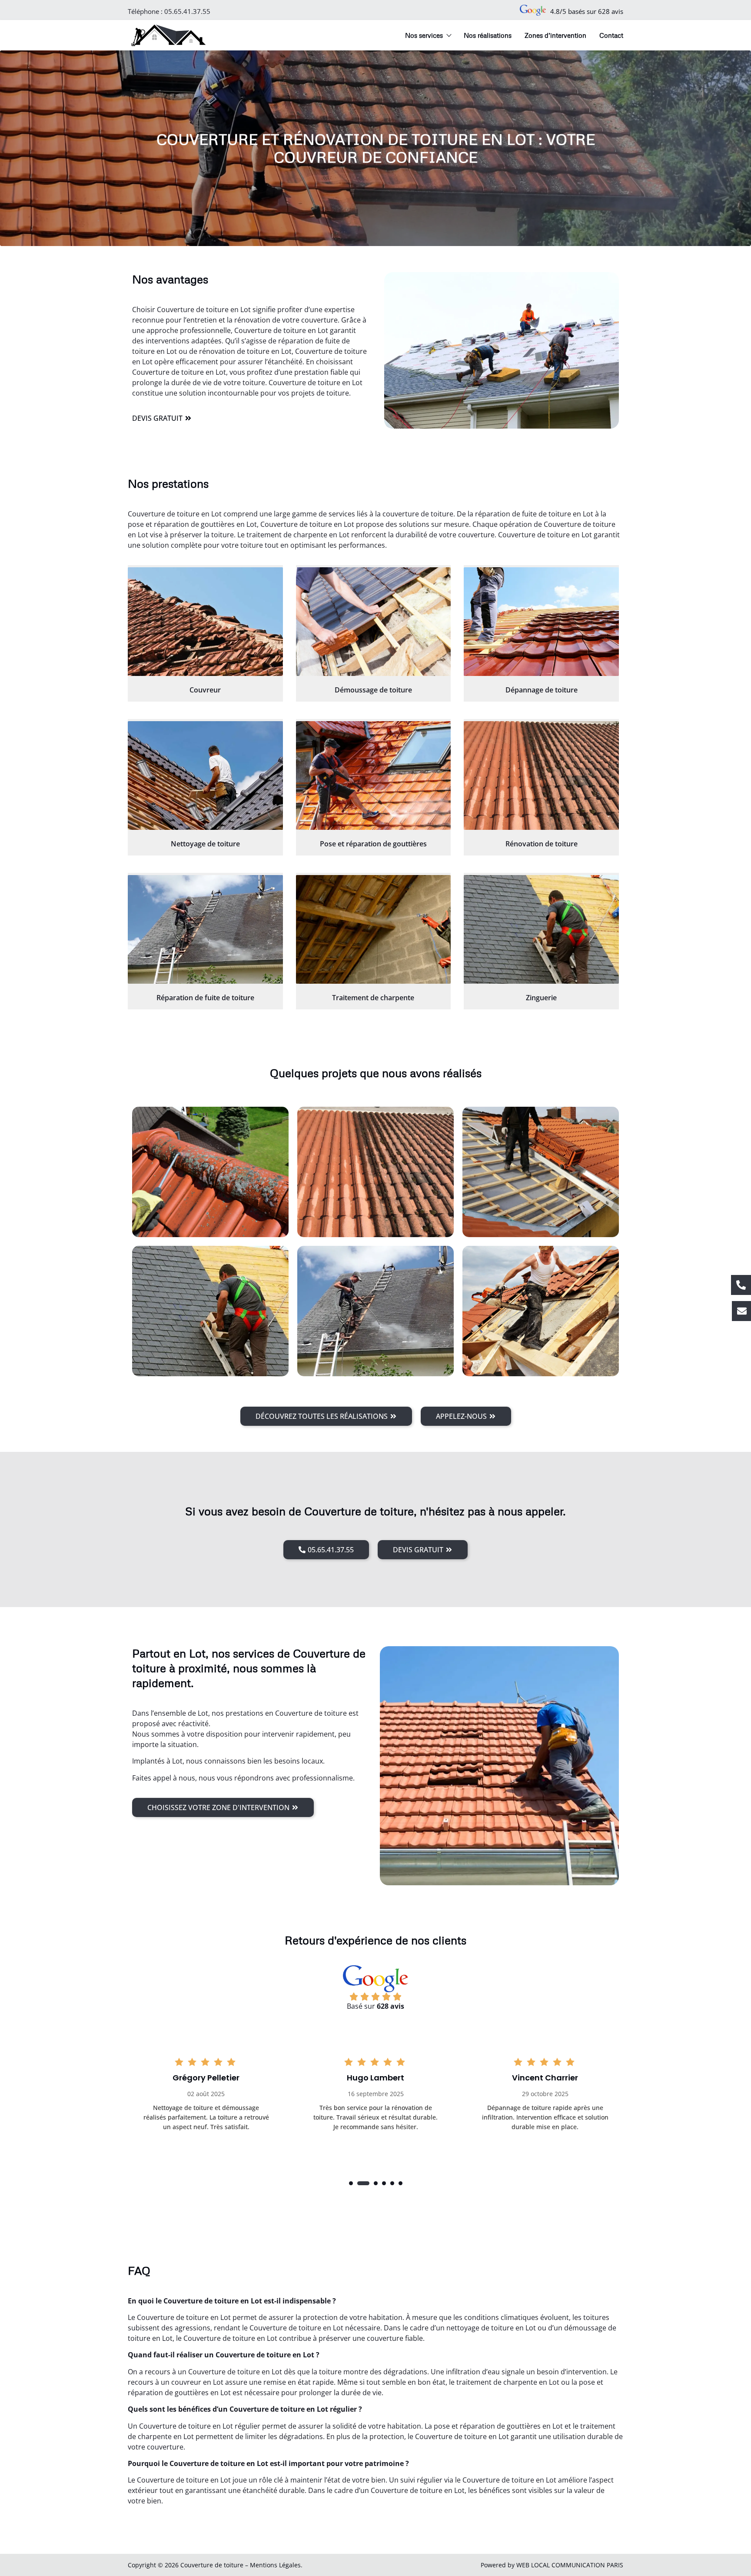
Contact (611, 35)
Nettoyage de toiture (205, 844)
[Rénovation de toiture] (541, 775)
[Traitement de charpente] (374, 929)
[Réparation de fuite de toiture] (205, 929)
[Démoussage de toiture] (374, 622)
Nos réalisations (488, 35)
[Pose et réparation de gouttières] (374, 775)
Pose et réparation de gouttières (373, 844)
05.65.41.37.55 (187, 11)
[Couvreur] (205, 622)
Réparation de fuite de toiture (205, 998)
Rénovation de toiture (542, 844)
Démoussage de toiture (373, 690)
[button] (351, 2183)
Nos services (424, 35)
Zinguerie (541, 998)
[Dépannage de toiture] (541, 622)
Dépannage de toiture (542, 690)
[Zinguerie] (541, 929)
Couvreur (205, 690)
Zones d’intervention (555, 35)
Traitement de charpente (373, 998)
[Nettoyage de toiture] (205, 775)
